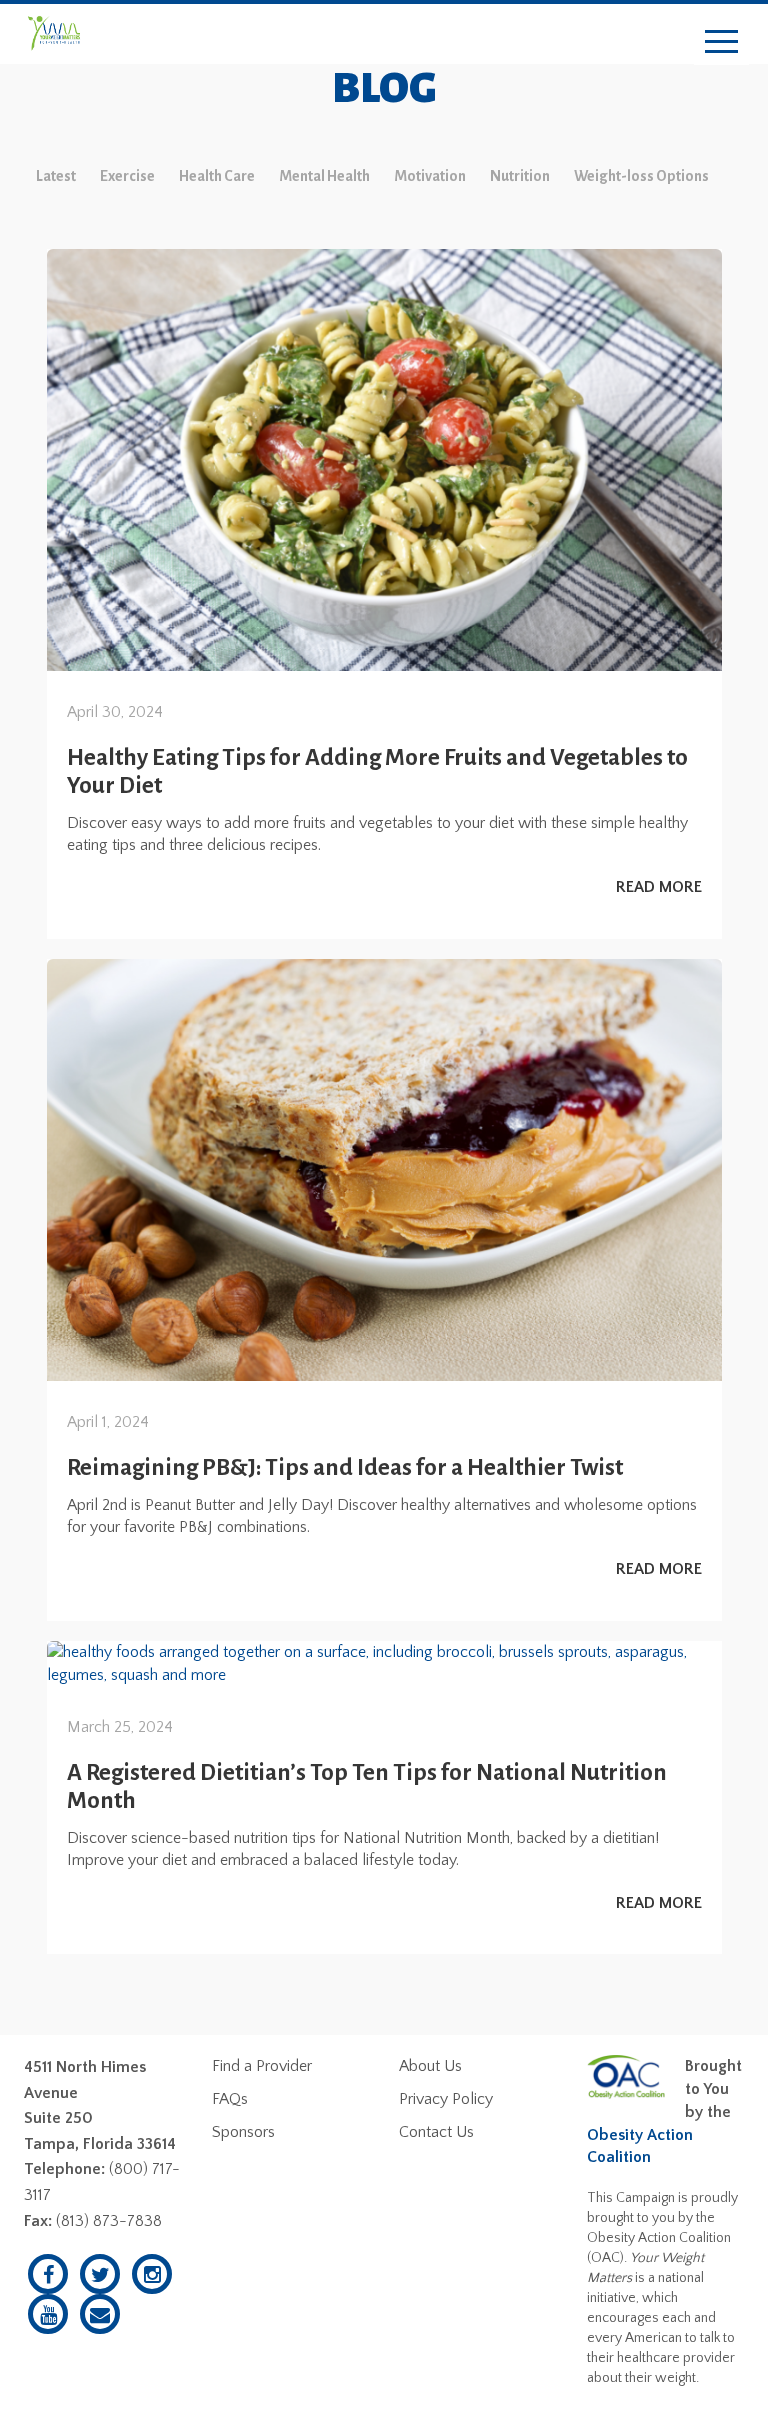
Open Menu (721, 42)
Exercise (127, 176)
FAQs (230, 2099)
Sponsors (243, 2132)
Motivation (430, 176)
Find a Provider (262, 2066)
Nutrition (520, 176)
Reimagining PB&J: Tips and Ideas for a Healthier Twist (345, 1467)
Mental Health (324, 176)
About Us (430, 2066)
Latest (56, 176)
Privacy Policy (446, 2099)
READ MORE (659, 887)
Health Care (217, 176)
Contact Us (436, 2132)
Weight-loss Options (641, 176)
